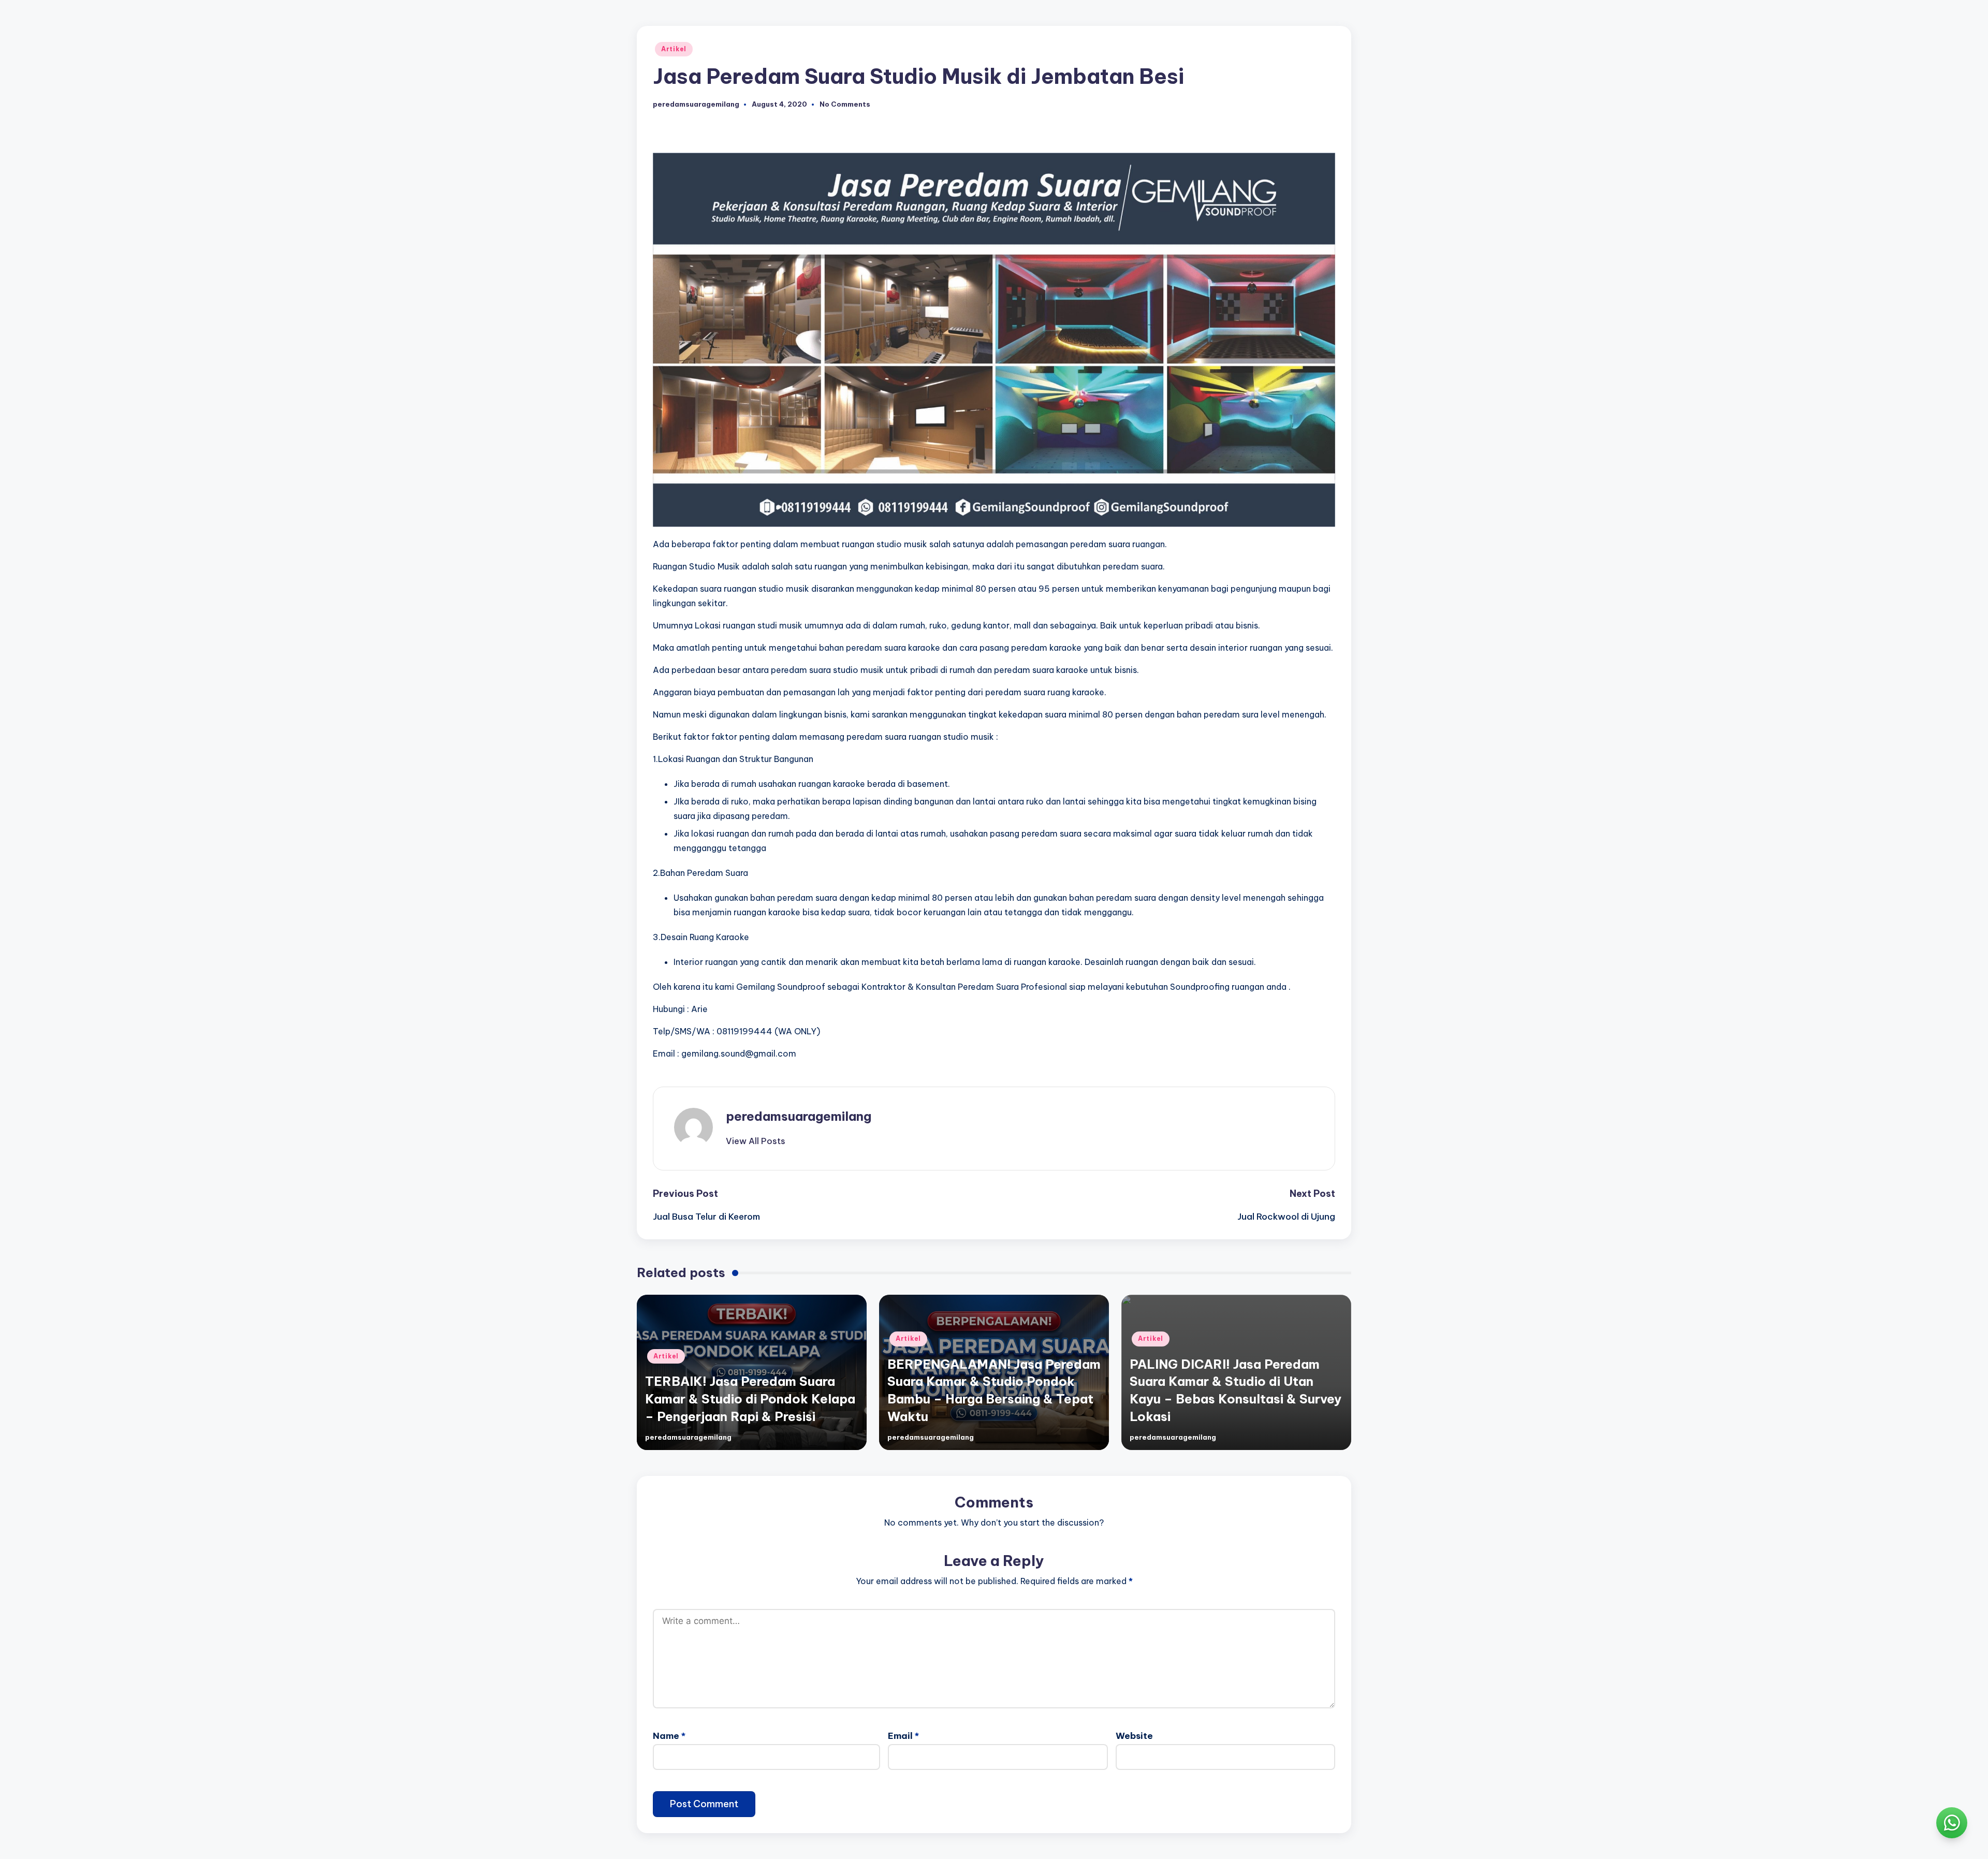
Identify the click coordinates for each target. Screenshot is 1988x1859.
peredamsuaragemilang (799, 1116)
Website (1134, 1736)
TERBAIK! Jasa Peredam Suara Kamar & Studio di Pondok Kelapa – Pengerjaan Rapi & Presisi (750, 1399)
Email (903, 1736)
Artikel (674, 49)
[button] (756, 1141)
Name (669, 1736)
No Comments (845, 104)
